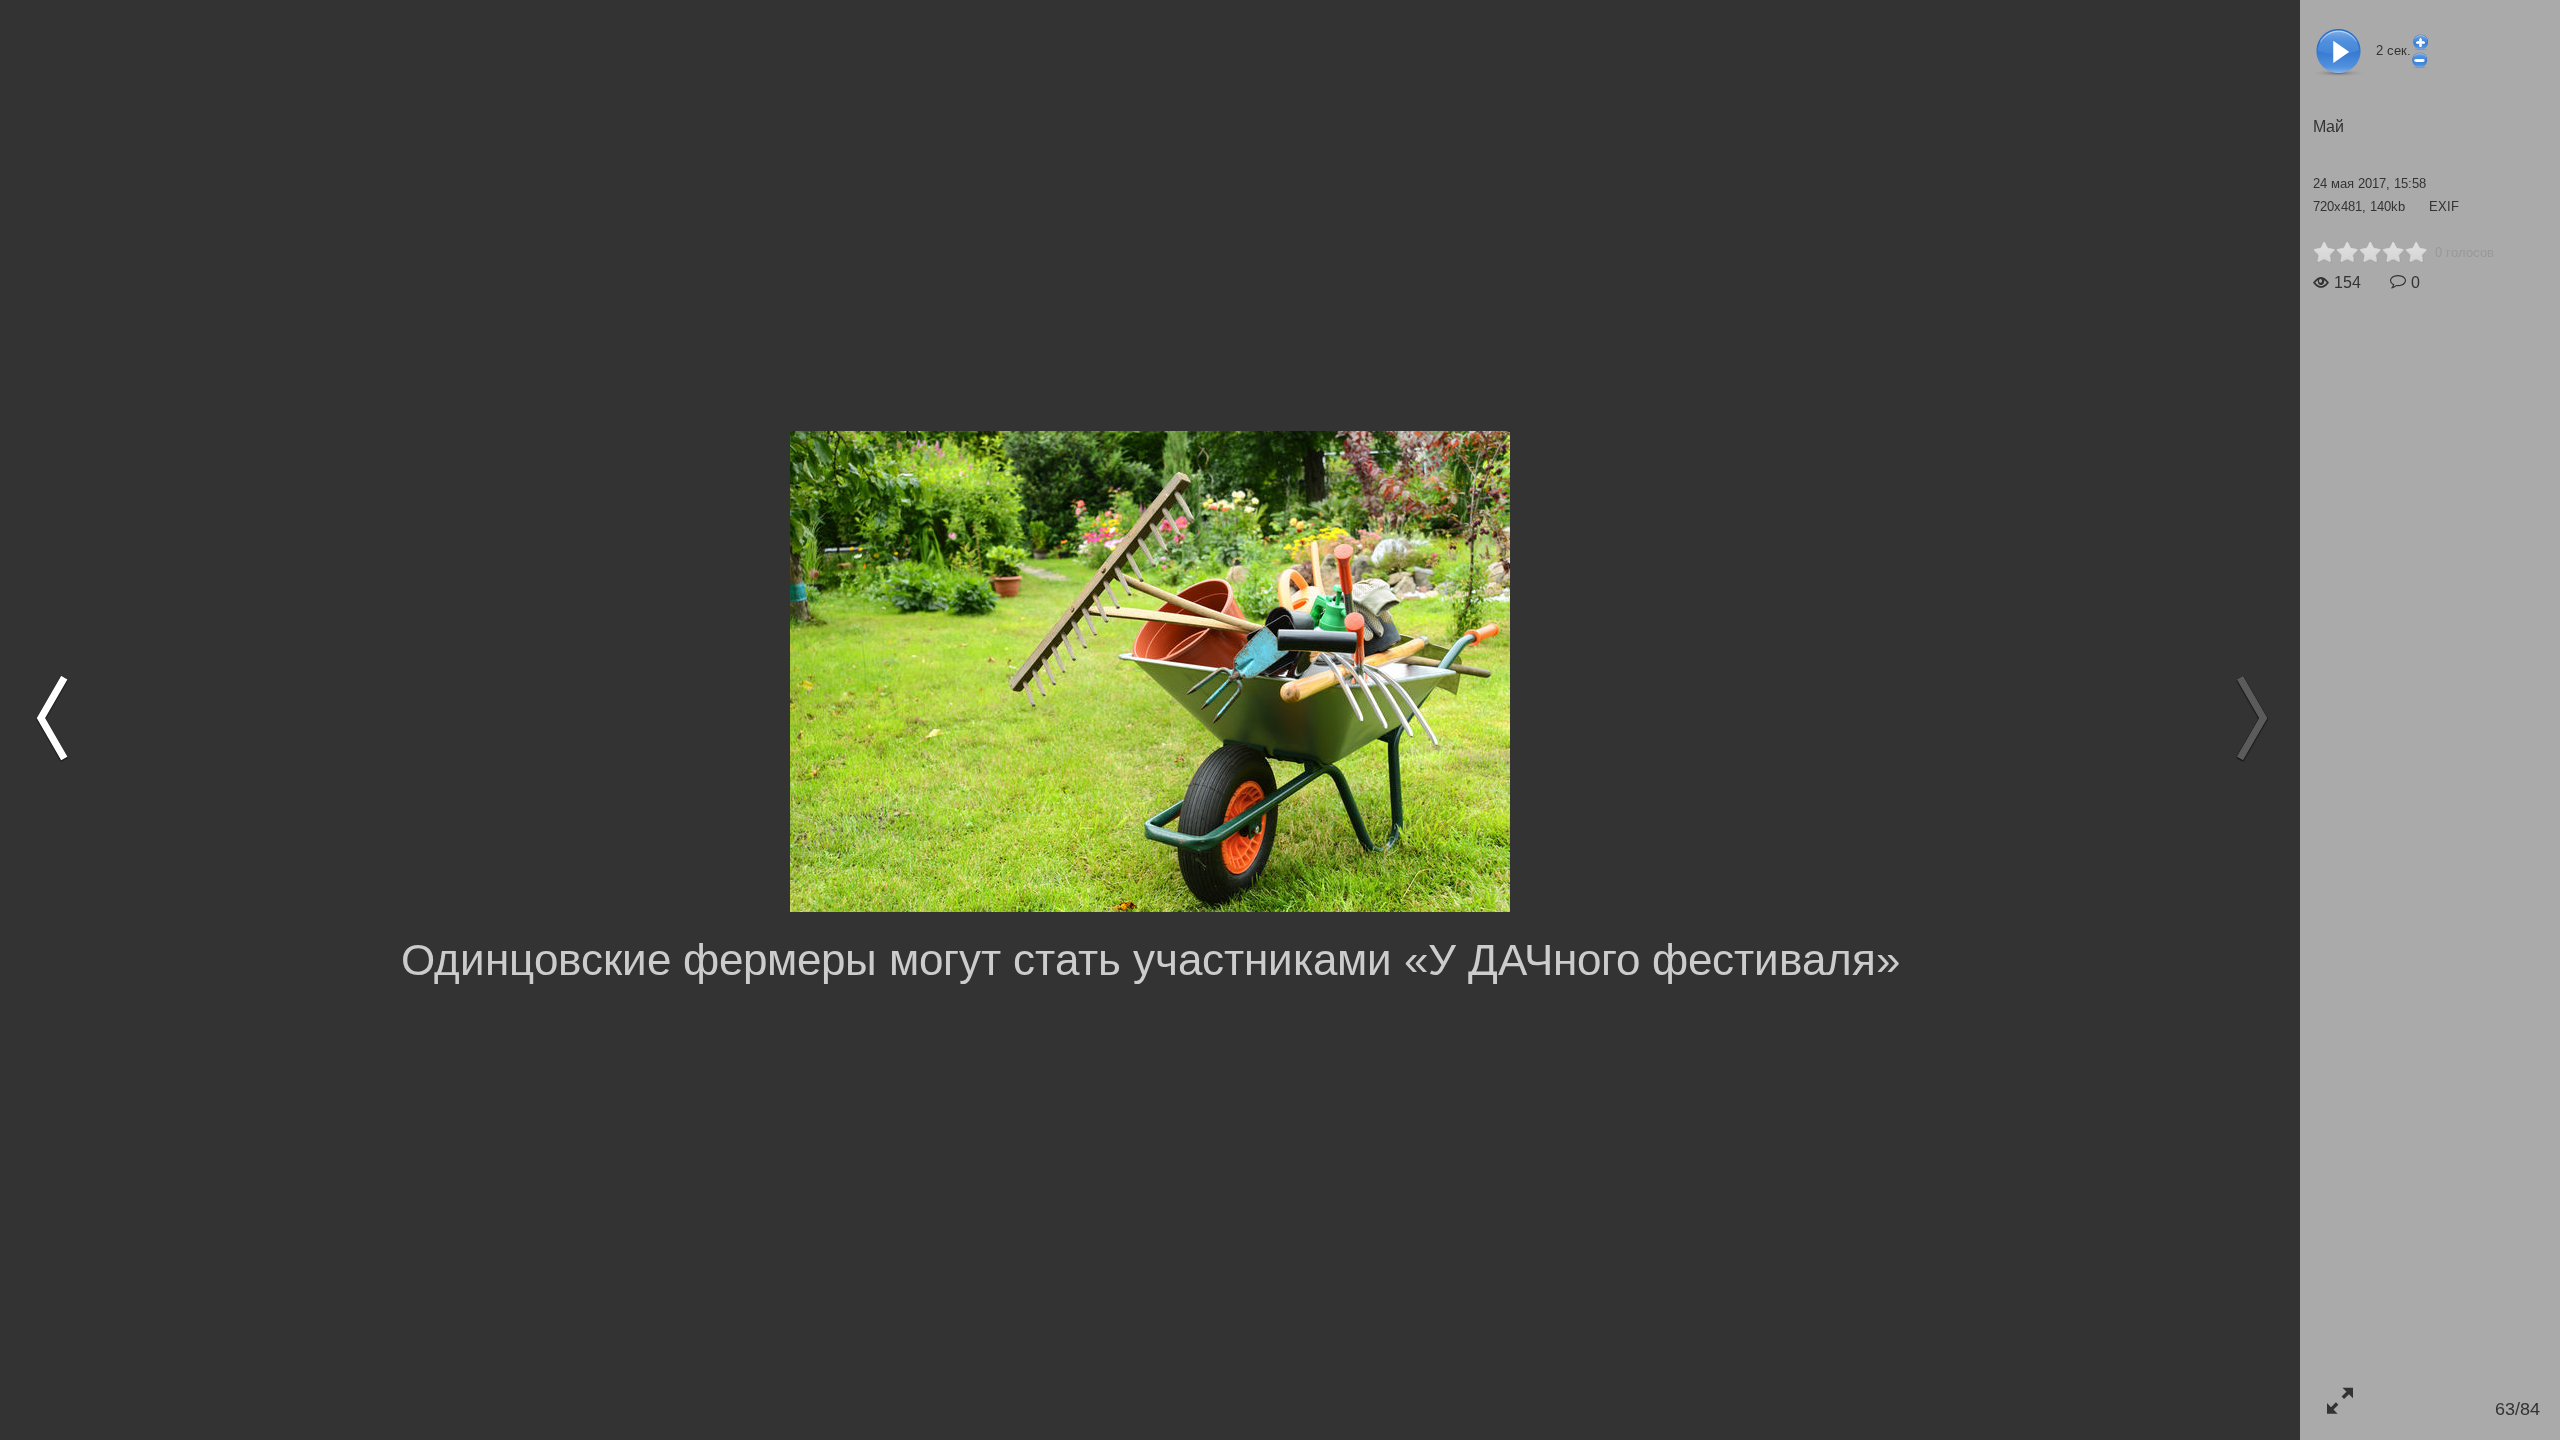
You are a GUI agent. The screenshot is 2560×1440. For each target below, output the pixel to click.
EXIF (2444, 206)
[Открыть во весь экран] (2339, 1400)
